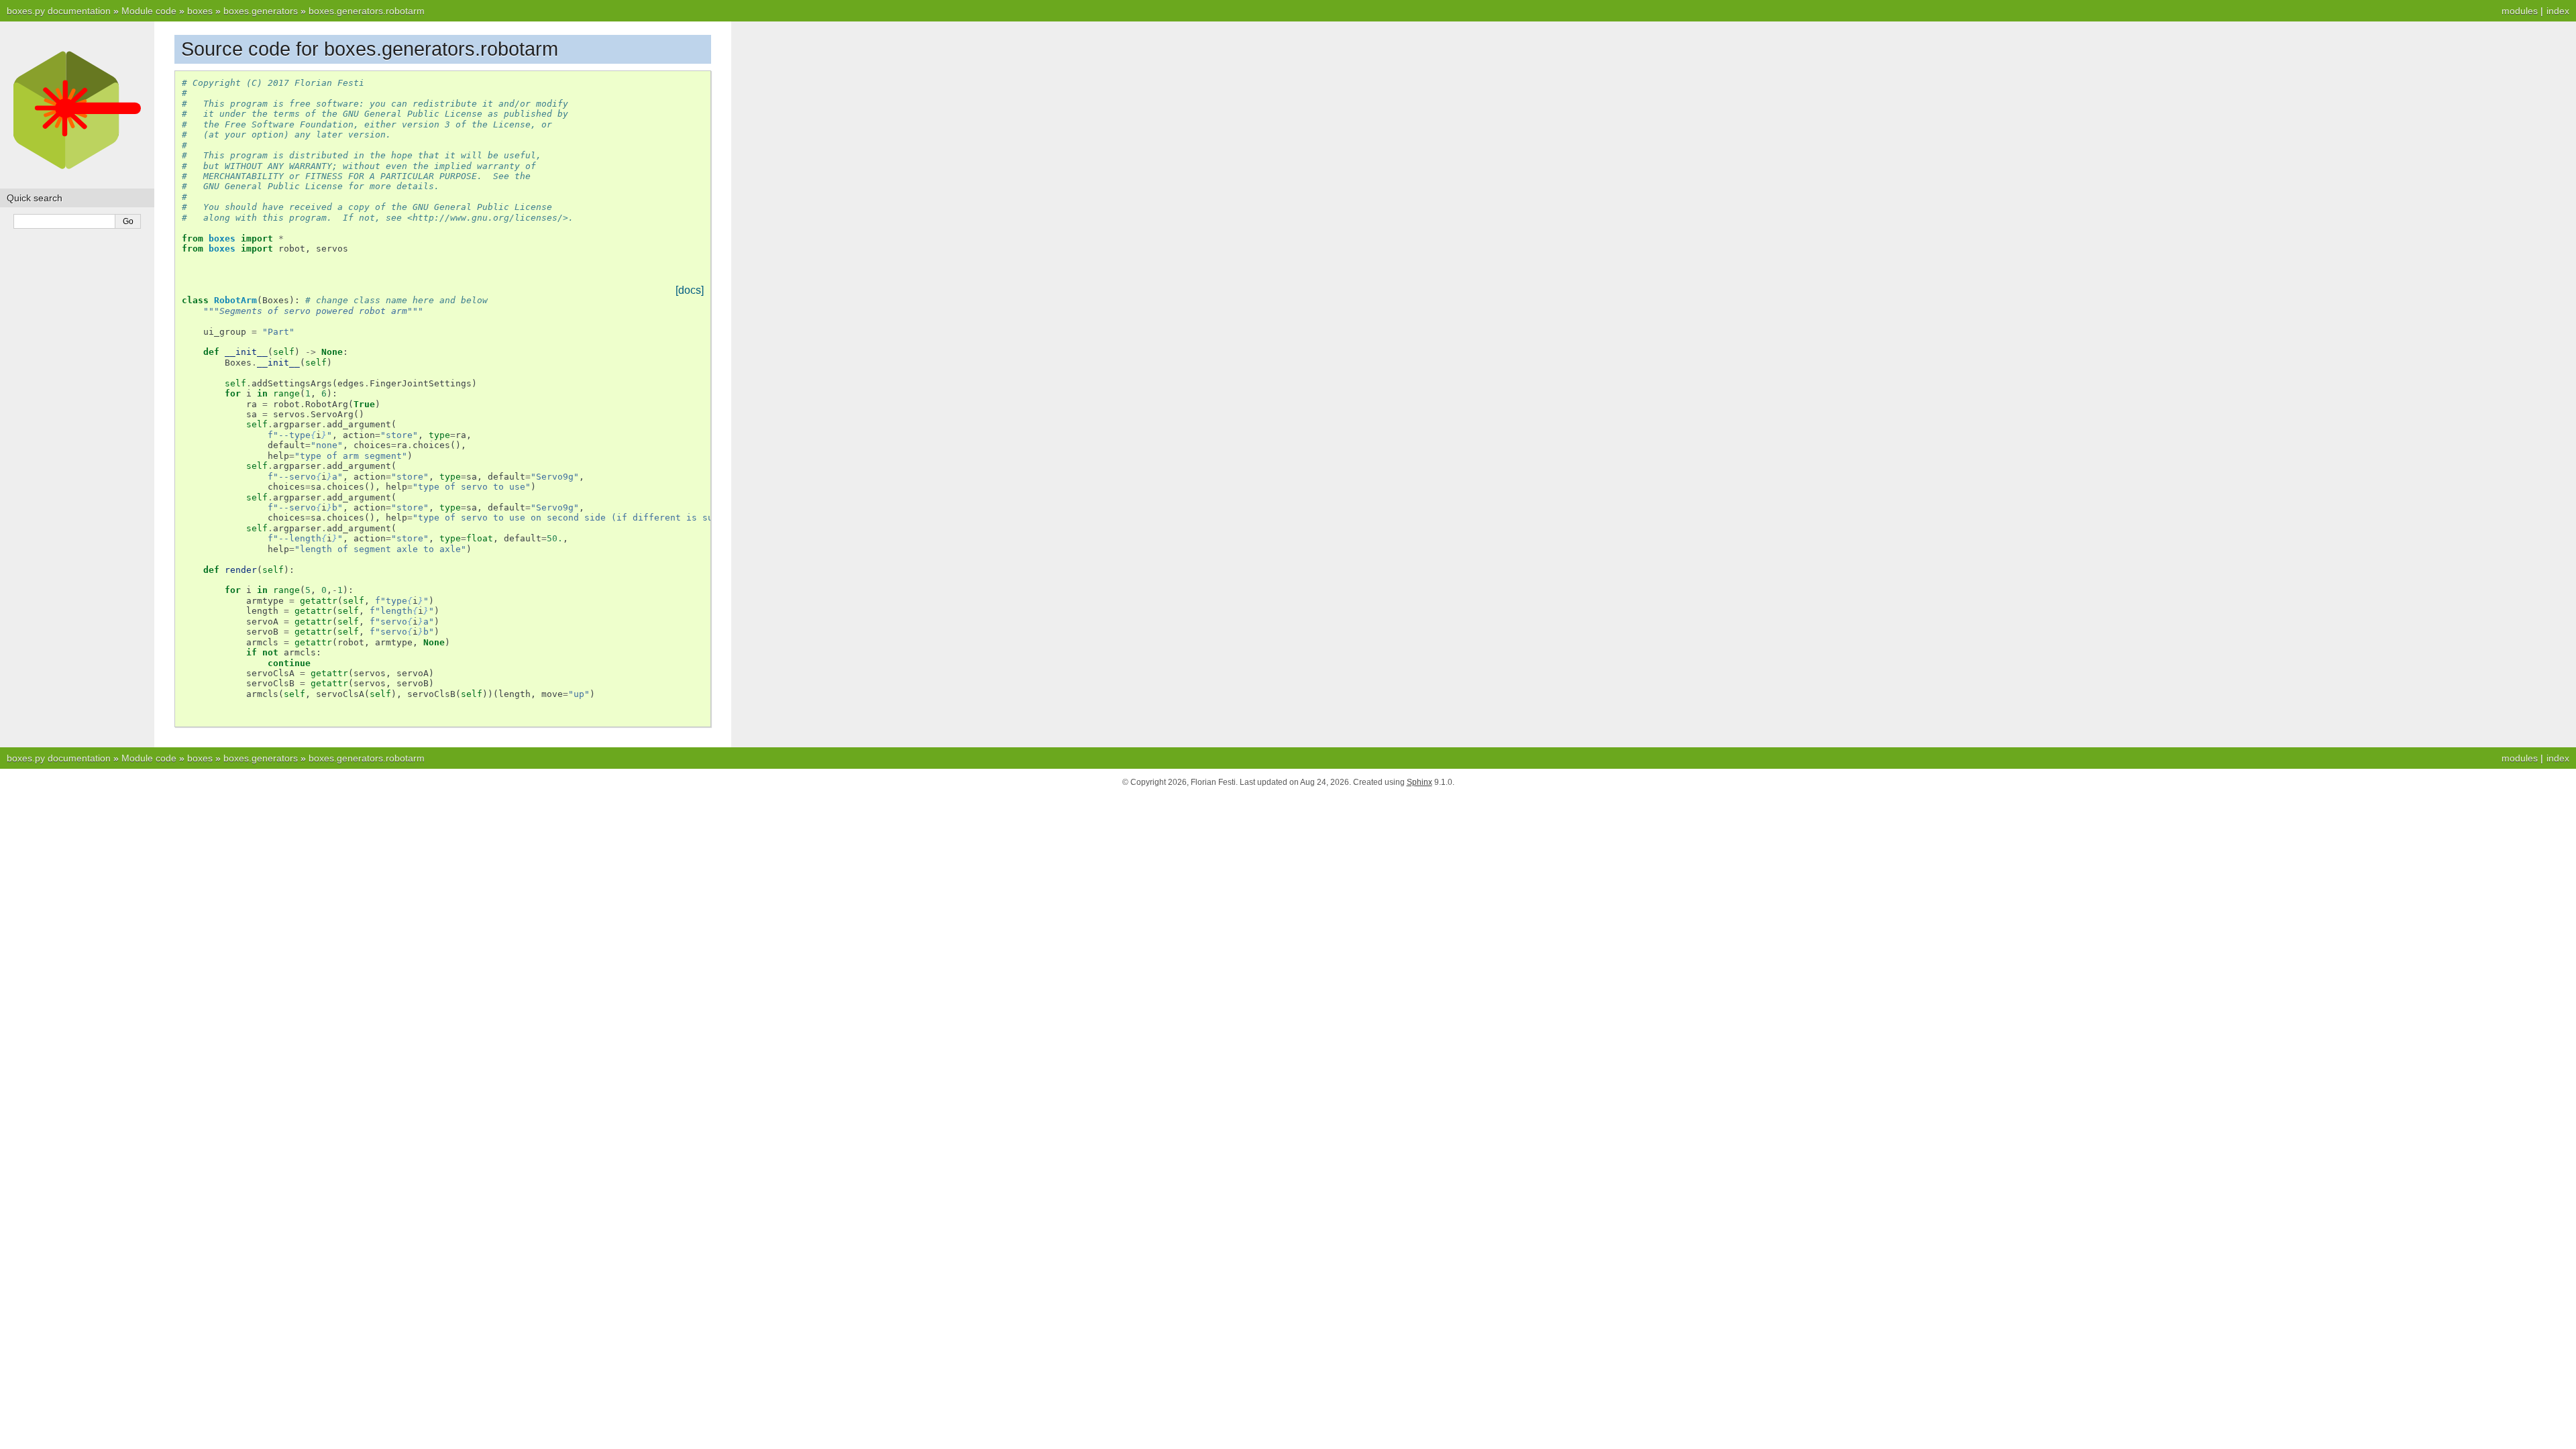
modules (2520, 11)
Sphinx (1419, 782)
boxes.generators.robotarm (367, 11)
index (2558, 11)
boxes (200, 11)
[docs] (690, 290)
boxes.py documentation (59, 11)
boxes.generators (261, 11)
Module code (149, 11)
